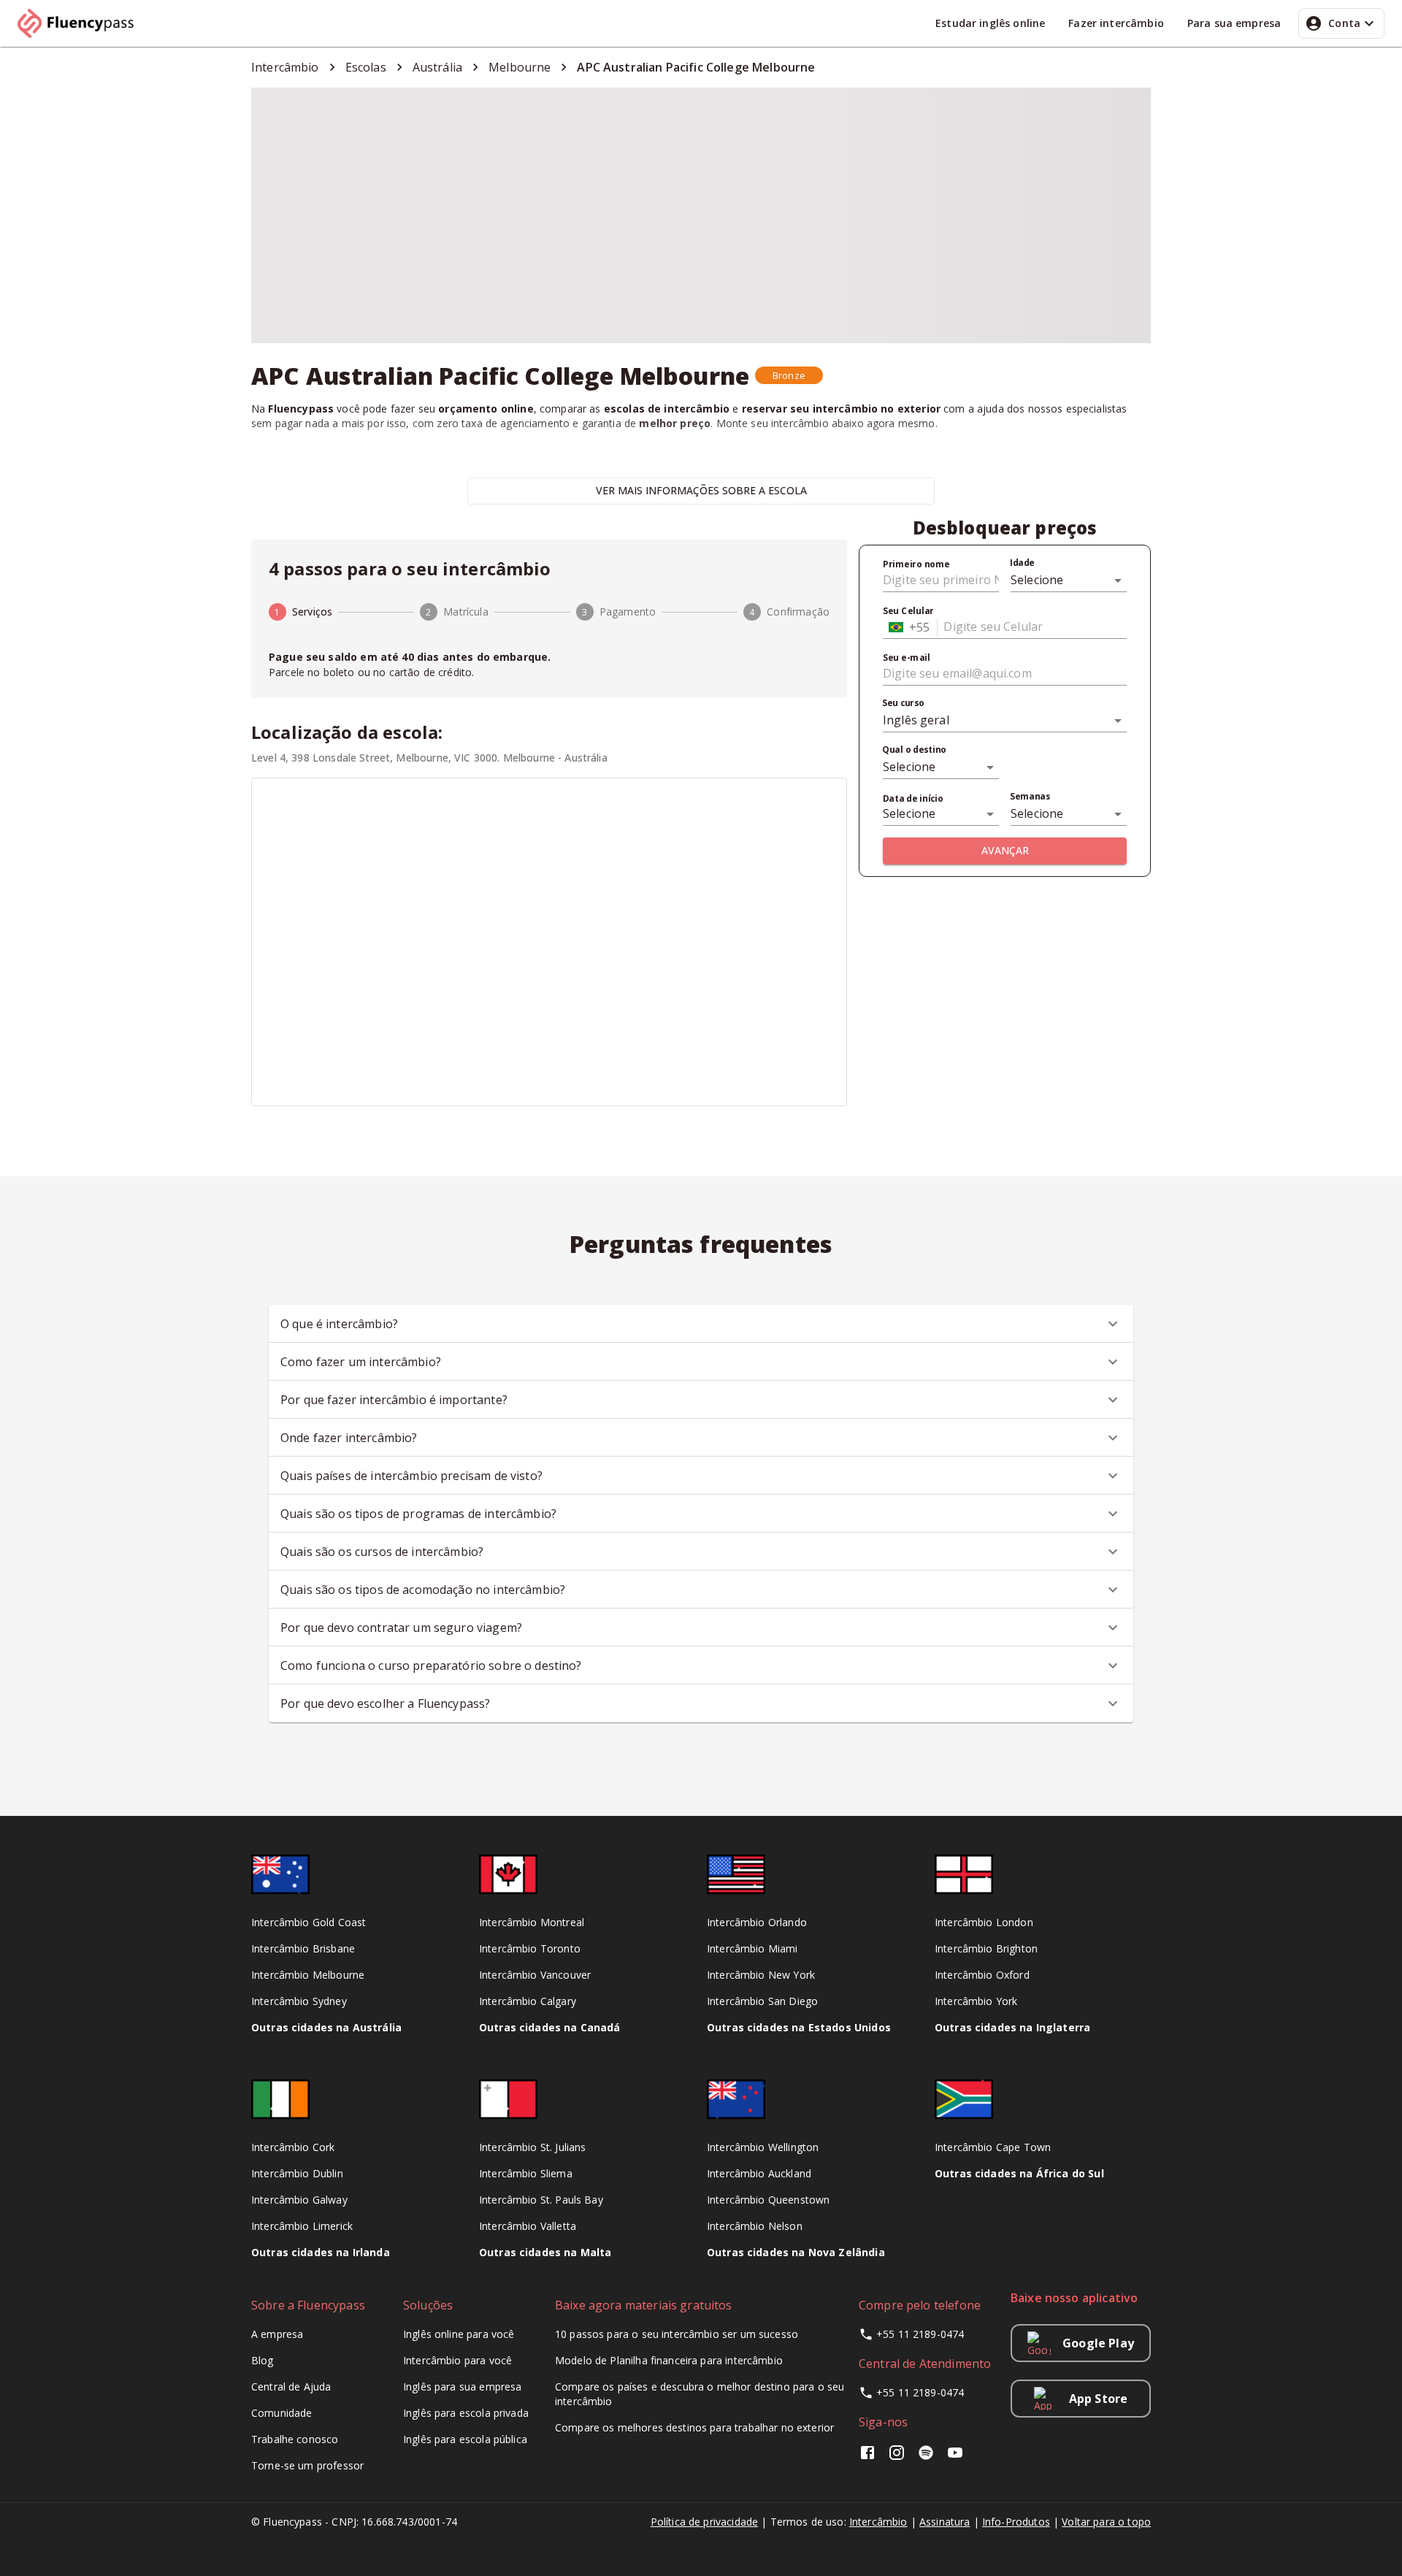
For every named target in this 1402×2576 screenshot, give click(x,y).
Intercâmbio (878, 2522)
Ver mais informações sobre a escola (701, 490)
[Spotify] (926, 2457)
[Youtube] (955, 2457)
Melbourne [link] (520, 67)
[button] (789, 375)
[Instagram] (897, 2457)
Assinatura (945, 2522)
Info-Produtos (1016, 2522)
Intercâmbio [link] (285, 67)
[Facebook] (870, 2457)
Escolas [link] (366, 67)
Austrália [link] (437, 67)
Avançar (1005, 850)
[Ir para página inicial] (82, 23)
